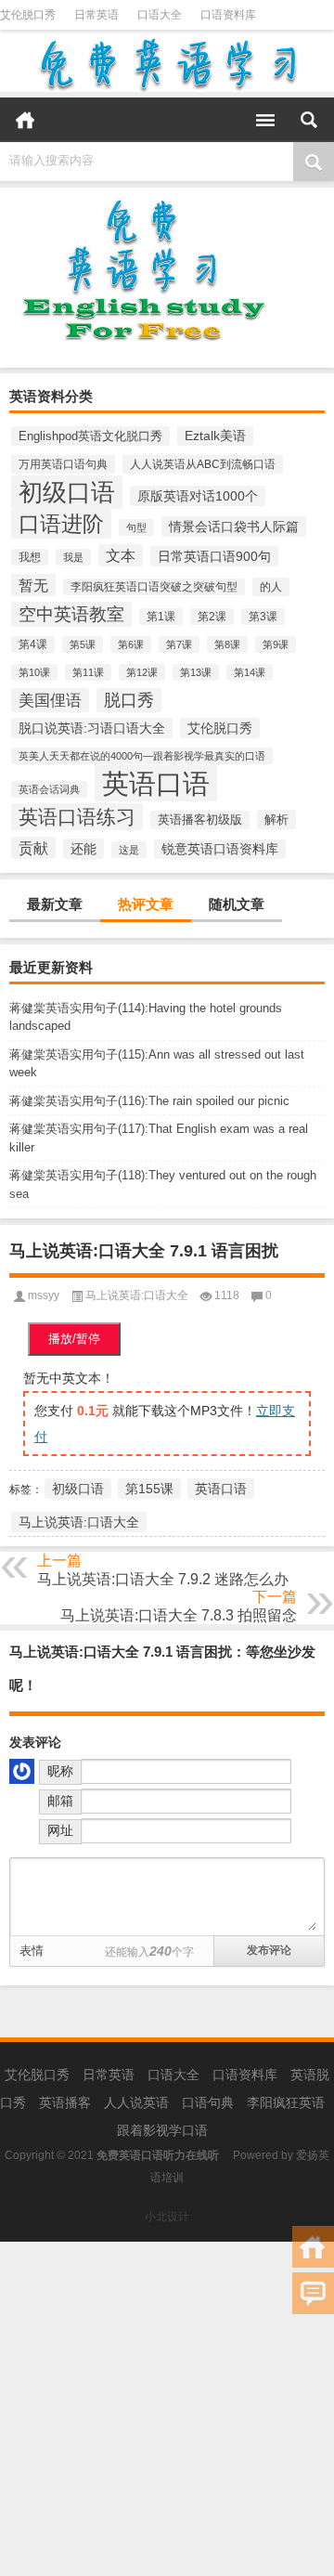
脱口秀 (129, 700)
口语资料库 (228, 15)
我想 (30, 557)
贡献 (33, 848)
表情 (32, 1951)
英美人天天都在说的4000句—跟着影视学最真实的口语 (142, 756)
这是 (129, 850)
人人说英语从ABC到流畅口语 (203, 464)
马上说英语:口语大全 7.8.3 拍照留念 (179, 1615)
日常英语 (96, 15)
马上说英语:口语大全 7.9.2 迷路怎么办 (163, 1579)
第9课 (276, 644)
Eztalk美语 (215, 436)
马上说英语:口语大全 (137, 1295)
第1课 (161, 617)
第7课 (179, 644)
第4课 (33, 644)
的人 (271, 587)
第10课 (34, 672)
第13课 (196, 672)
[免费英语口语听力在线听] (167, 64)
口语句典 (208, 2102)
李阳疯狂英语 (286, 2102)
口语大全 (160, 15)
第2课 (212, 617)
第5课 (83, 644)
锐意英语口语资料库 (220, 849)
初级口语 (67, 492)
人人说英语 (136, 2102)
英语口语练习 (77, 817)
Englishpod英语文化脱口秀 (90, 436)
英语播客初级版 (200, 820)
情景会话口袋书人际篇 (234, 527)
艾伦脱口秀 (28, 15)
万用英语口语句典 (63, 464)
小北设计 (167, 2217)
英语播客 (65, 2102)
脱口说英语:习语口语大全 (92, 728)
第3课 (263, 617)
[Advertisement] (167, 2409)
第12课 (142, 672)
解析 (276, 820)
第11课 (88, 672)
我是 (73, 557)
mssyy (44, 1295)
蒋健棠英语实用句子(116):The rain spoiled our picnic (149, 1101)
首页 (25, 120)
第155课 (149, 1489)
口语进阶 (61, 524)
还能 (83, 849)
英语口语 (156, 783)
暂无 (33, 585)
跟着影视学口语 (162, 2130)
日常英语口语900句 (214, 556)
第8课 (227, 644)
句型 (136, 527)
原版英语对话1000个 (198, 496)
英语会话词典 (49, 789)
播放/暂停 (74, 1339)
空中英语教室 (71, 614)
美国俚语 (50, 700)
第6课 (131, 644)
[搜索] (309, 120)
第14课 (250, 672)
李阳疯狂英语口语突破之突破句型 (154, 587)
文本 (121, 555)
